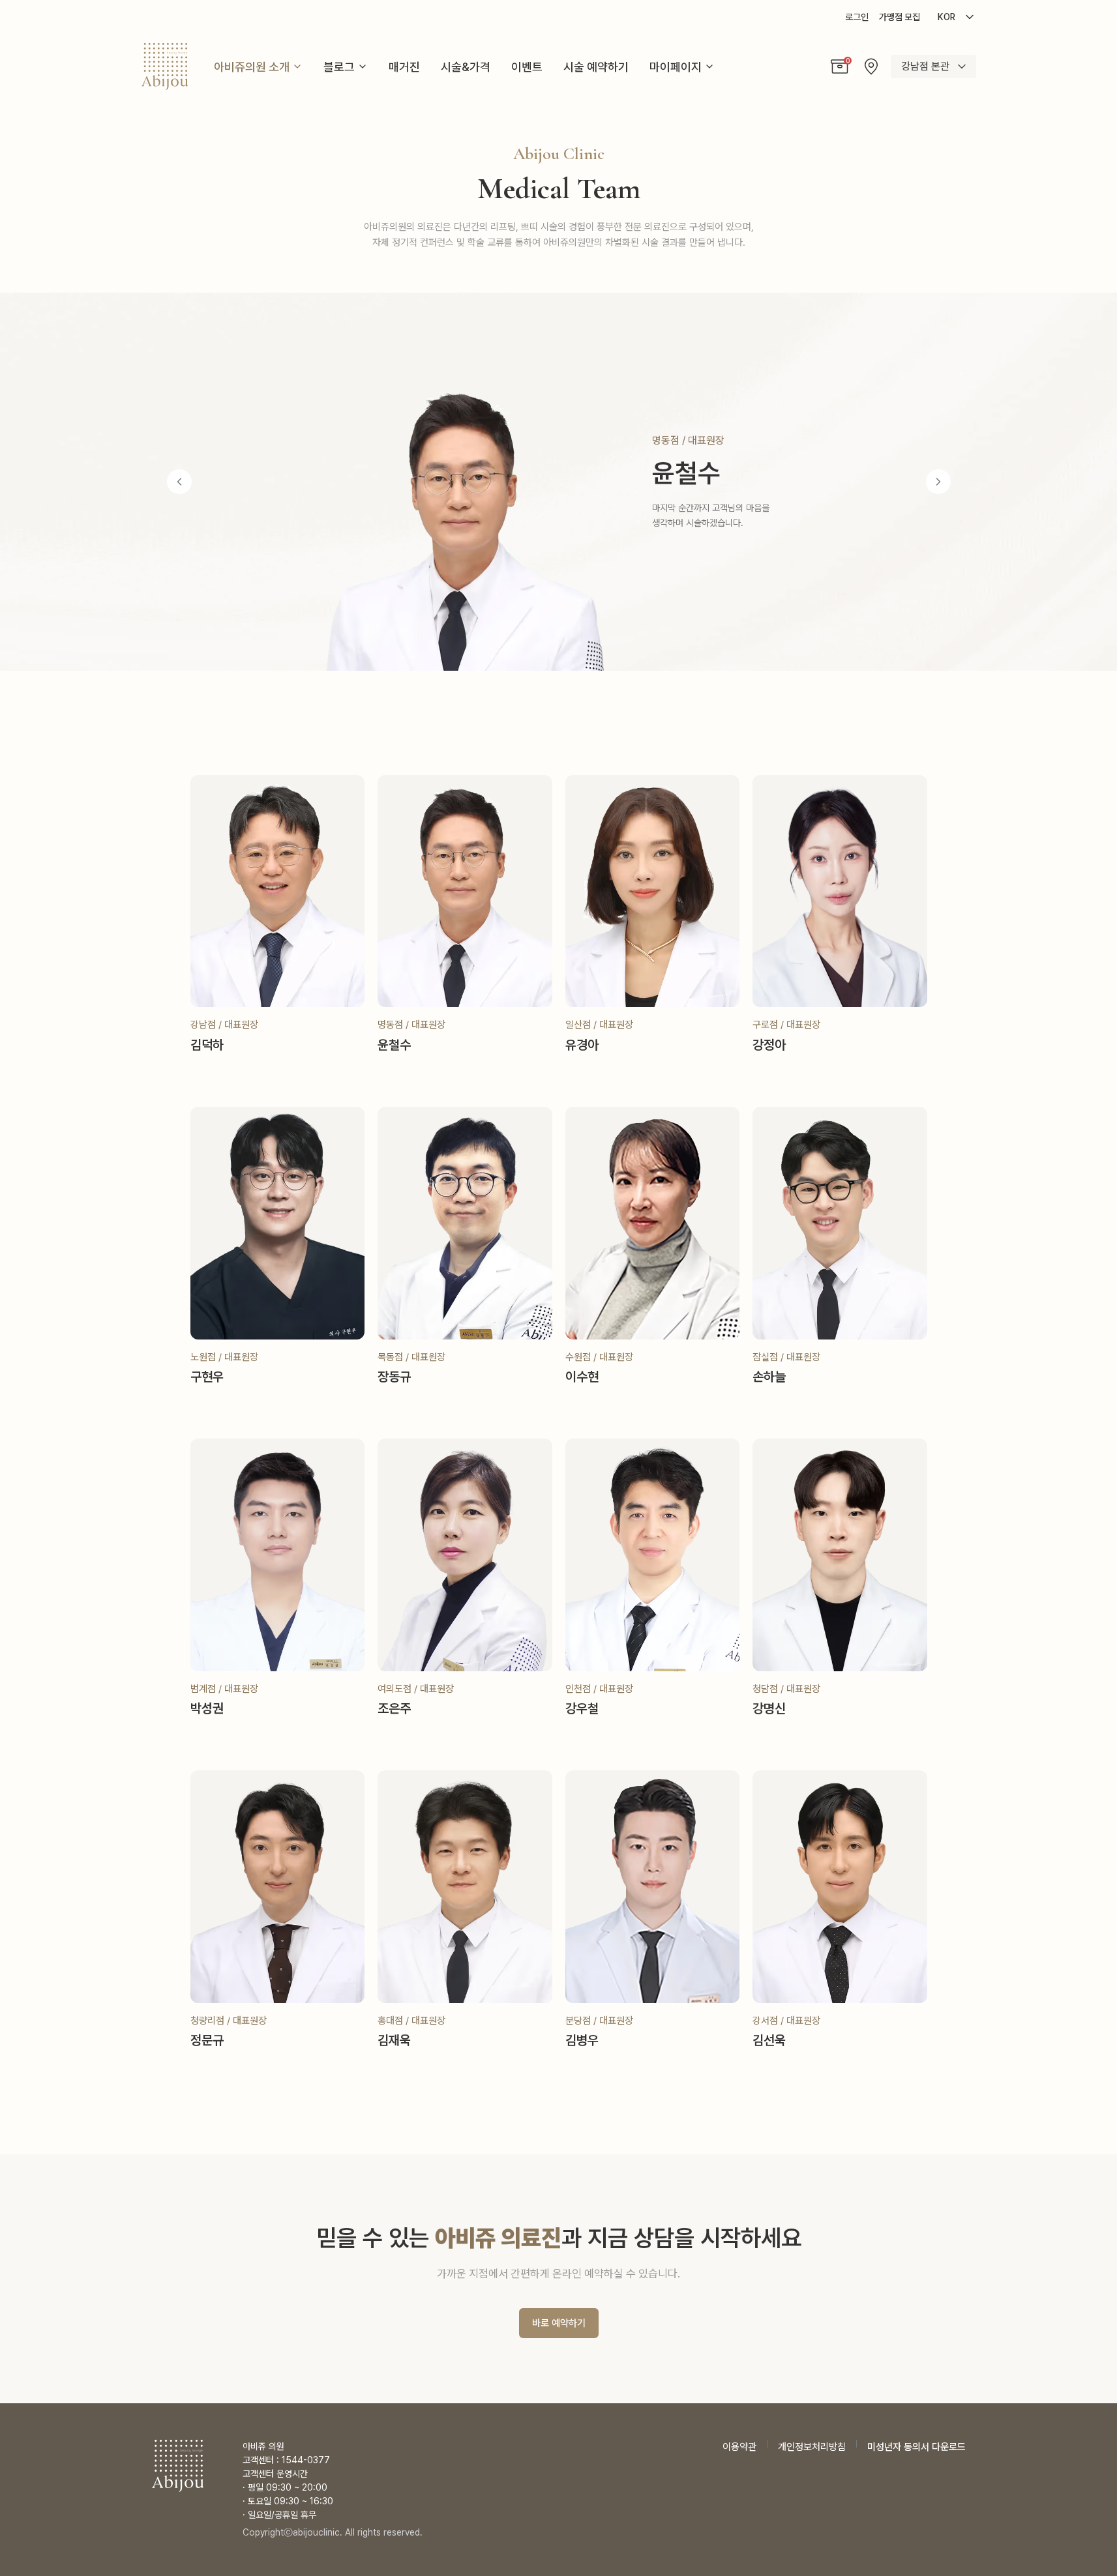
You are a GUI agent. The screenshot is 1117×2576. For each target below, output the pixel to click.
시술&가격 (466, 67)
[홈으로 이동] (165, 66)
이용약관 (739, 2447)
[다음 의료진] (938, 482)
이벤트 (527, 67)
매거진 (404, 67)
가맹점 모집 (900, 17)
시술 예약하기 (596, 67)
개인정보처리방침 (812, 2447)
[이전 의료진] (179, 482)
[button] (840, 66)
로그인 (857, 17)
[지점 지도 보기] (871, 66)
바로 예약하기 (559, 2323)
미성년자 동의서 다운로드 (916, 2447)
